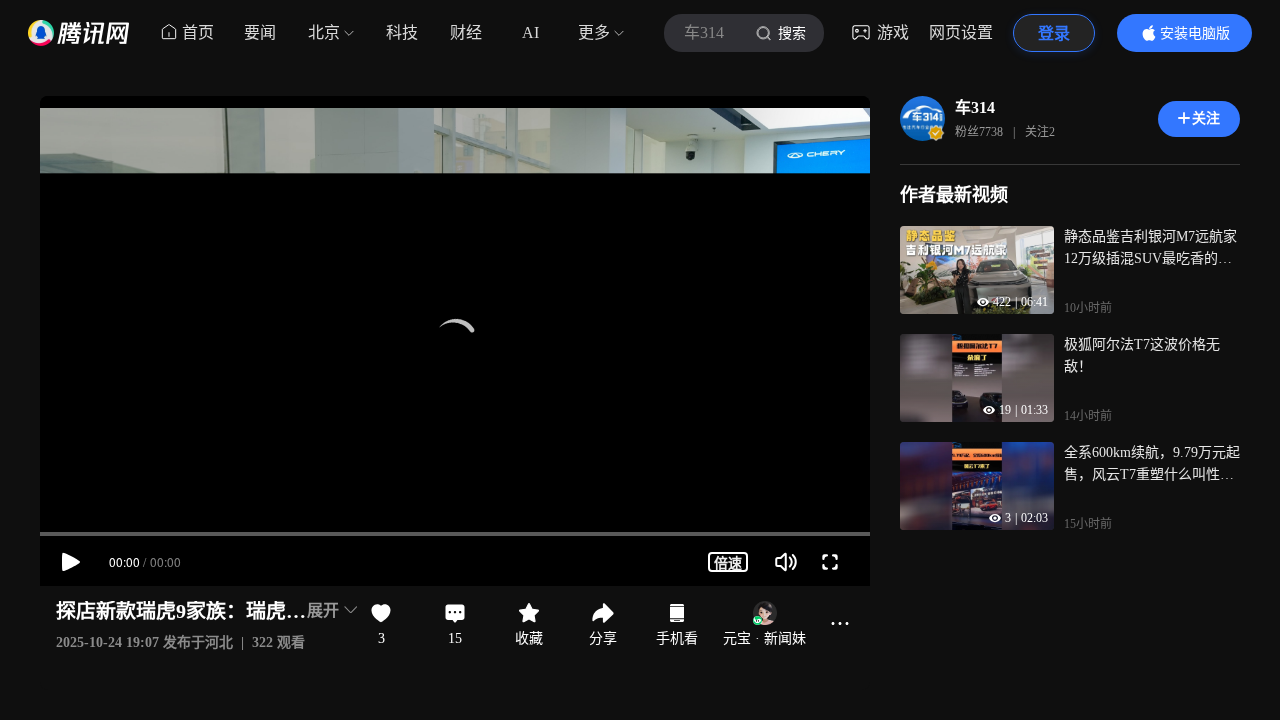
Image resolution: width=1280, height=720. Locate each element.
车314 (975, 107)
